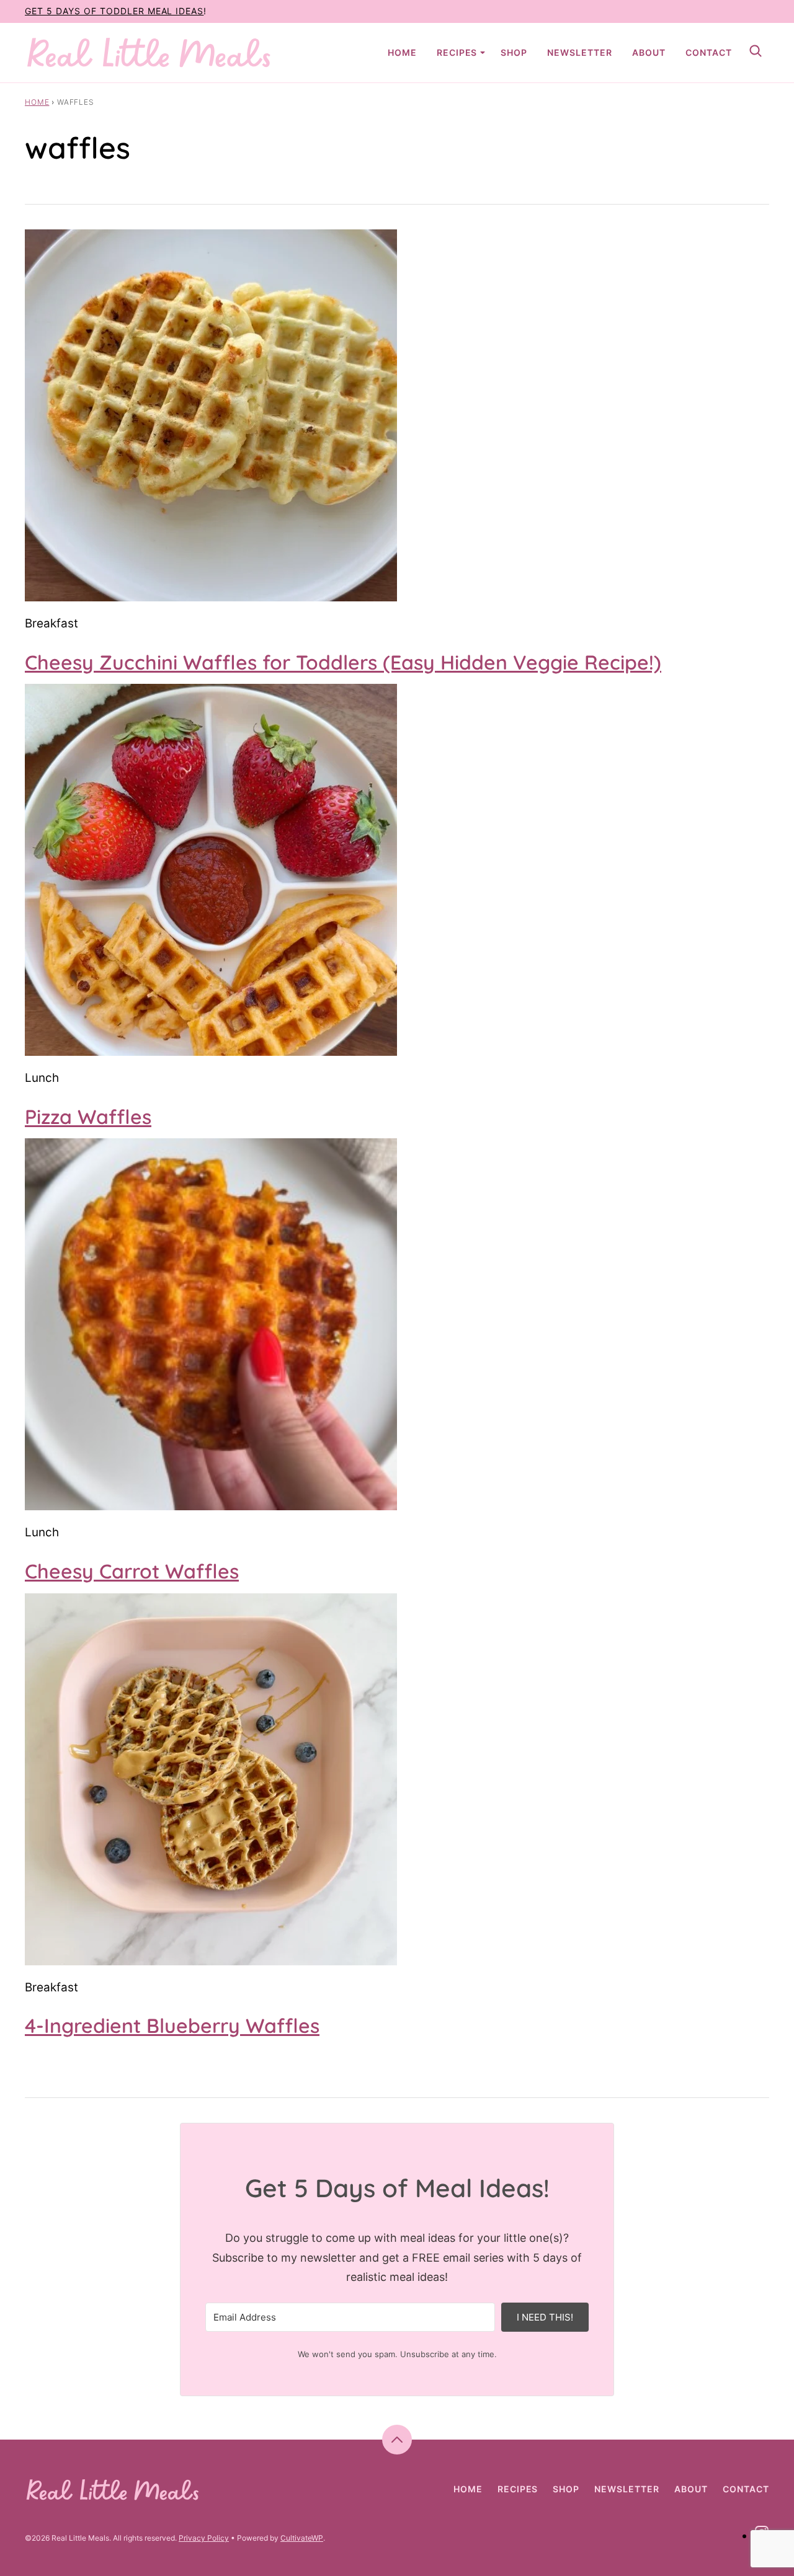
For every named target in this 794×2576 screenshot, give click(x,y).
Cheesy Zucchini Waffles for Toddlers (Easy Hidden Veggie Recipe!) (343, 662)
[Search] (756, 51)
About (649, 52)
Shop (514, 52)
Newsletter (580, 52)
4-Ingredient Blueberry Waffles (172, 2025)
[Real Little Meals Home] (149, 53)
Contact (709, 52)
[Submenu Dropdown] (483, 53)
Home (402, 52)
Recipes (457, 52)
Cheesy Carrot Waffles (132, 1571)
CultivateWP (302, 2538)
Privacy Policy (204, 2538)
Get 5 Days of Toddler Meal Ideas (114, 11)
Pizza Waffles (88, 1117)
